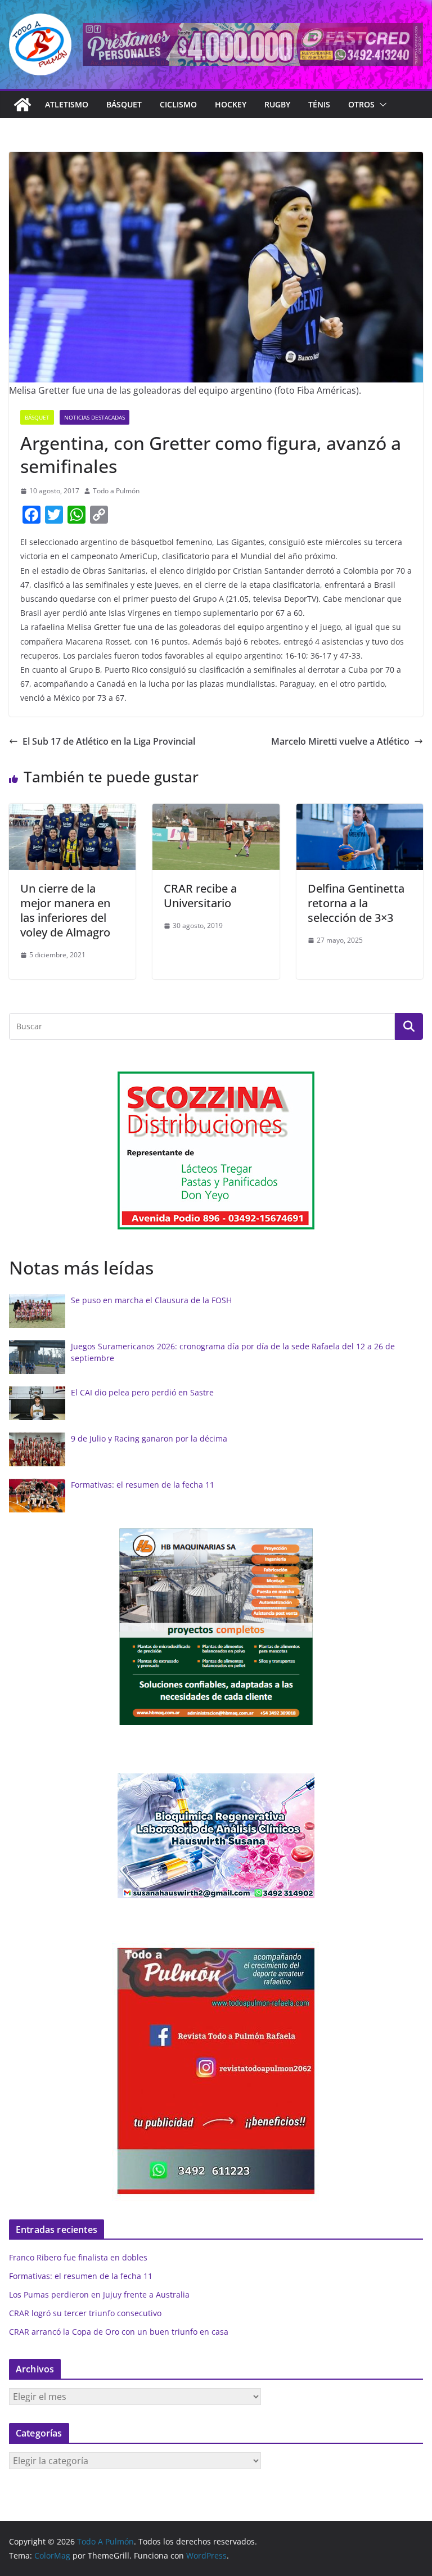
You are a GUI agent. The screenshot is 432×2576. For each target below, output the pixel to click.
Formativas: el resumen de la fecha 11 (143, 1485)
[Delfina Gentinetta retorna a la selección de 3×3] (360, 812)
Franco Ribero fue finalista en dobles (78, 2257)
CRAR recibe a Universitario (200, 896)
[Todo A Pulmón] (22, 105)
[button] (381, 105)
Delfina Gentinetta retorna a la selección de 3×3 (356, 903)
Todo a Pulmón (116, 491)
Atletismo (67, 104)
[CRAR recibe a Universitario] (216, 812)
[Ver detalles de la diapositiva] (253, 44)
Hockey (231, 104)
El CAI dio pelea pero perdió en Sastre (142, 1392)
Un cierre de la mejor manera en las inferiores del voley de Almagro (65, 910)
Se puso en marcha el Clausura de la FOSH (151, 1300)
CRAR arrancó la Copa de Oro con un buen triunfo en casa (119, 2332)
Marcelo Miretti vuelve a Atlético (340, 741)
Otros (361, 104)
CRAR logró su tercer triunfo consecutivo (85, 2313)
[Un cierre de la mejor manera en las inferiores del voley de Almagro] (72, 812)
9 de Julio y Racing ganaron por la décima (149, 1438)
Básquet (124, 104)
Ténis (319, 104)
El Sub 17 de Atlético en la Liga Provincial (109, 741)
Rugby (277, 104)
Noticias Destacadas (94, 417)
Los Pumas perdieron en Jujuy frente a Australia (99, 2294)
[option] (216, 1151)
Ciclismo (178, 104)
